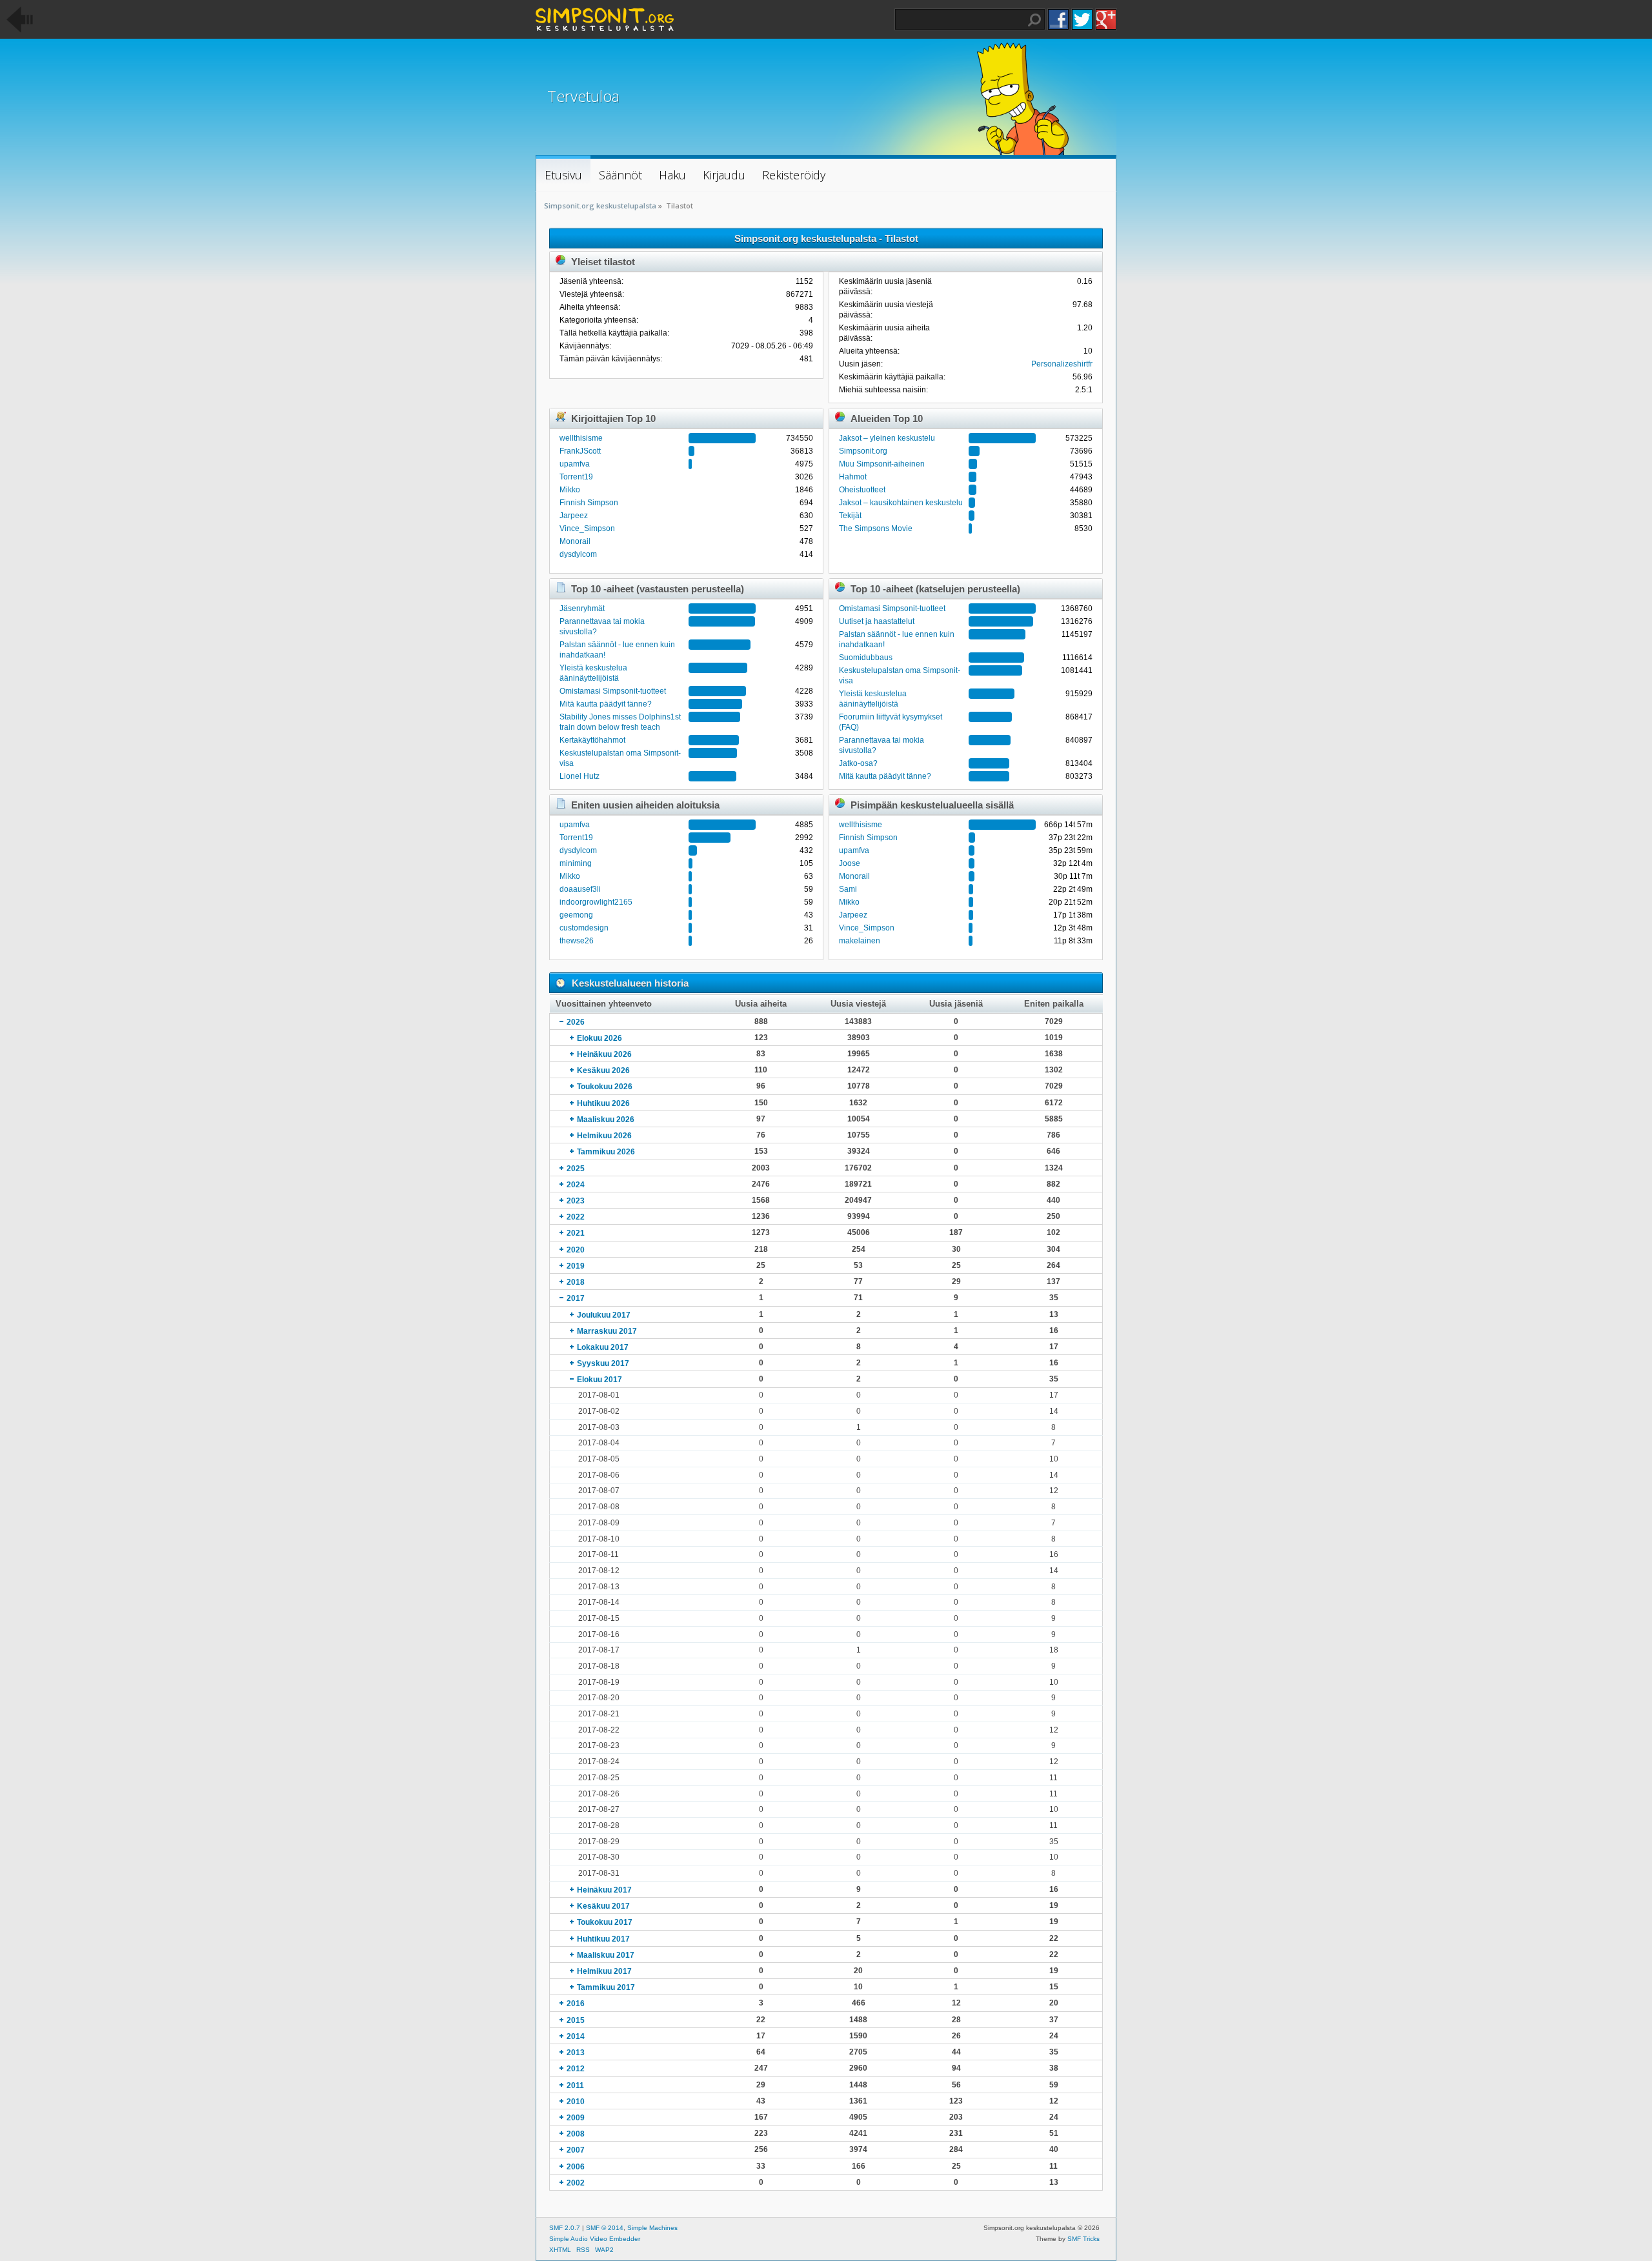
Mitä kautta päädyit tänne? (606, 704)
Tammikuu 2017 (606, 1987)
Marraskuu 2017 (607, 1331)
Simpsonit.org (863, 451)
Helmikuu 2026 (604, 1136)
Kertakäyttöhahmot (592, 740)
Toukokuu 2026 (605, 1087)
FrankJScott (580, 451)
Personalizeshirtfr (1062, 364)
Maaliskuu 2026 (606, 1120)
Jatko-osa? (858, 763)
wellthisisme (581, 438)
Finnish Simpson (589, 503)
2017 (576, 1298)
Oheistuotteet (862, 490)
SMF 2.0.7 (565, 2228)
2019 (576, 1266)
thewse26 (577, 941)
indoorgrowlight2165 (596, 902)
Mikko (570, 490)
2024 (576, 1185)
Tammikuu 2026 (606, 1152)
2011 (575, 2085)
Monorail (575, 541)
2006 (576, 2167)
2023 (576, 1201)
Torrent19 (576, 477)
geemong (576, 915)
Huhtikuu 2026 (603, 1103)
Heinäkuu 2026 (604, 1054)
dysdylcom (578, 554)
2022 (576, 1217)
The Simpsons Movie (876, 528)
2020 (576, 1250)
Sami (848, 889)
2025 (576, 1169)
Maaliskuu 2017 (606, 1955)
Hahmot (853, 477)
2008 (576, 2134)
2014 (576, 2036)
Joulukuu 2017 (604, 1315)
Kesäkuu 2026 (603, 1070)
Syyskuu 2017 (603, 1363)
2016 (576, 2004)
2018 (576, 1282)
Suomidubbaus (866, 658)
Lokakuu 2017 (603, 1347)
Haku (1034, 20)
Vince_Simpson (587, 528)
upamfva (575, 464)
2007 (576, 2150)
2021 (576, 1233)
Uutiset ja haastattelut (877, 621)
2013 (576, 2053)
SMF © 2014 (605, 2228)
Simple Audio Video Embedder (595, 2239)
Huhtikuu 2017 (603, 1939)
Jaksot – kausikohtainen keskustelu (901, 503)
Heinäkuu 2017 (604, 1890)
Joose (850, 863)
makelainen (860, 941)
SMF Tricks (1083, 2239)
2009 (576, 2118)
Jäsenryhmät (582, 608)
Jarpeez (574, 516)
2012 (576, 2069)
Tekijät (850, 516)
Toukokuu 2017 (605, 1922)
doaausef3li (580, 889)
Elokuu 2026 (599, 1038)
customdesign (584, 928)
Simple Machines (652, 2228)
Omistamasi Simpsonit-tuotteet (613, 691)
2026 (576, 1022)
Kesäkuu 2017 (603, 1906)
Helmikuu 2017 (604, 1971)
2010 (576, 2102)
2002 (576, 2183)
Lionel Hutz (579, 776)
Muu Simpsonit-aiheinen (882, 464)
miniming (576, 863)
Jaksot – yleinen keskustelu (887, 438)
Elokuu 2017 (599, 1380)
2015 (576, 2020)
